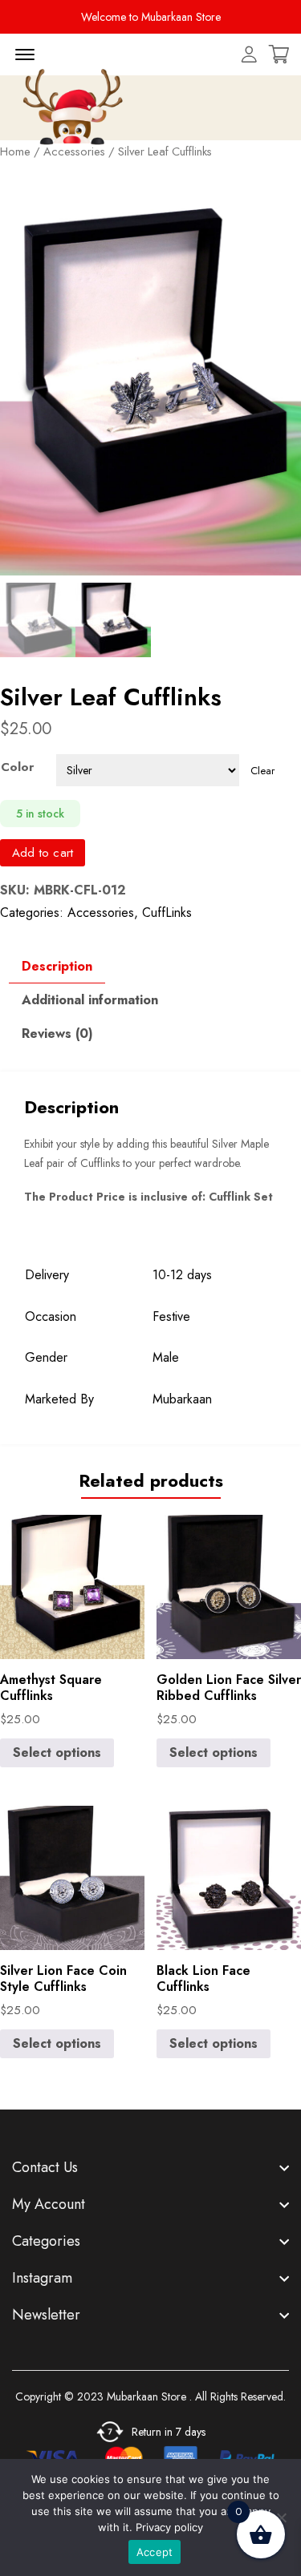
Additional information (90, 1000)
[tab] (57, 967)
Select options (57, 1752)
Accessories (101, 913)
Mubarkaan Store (146, 2396)
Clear (262, 771)
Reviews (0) (57, 1034)
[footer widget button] (150, 2167)
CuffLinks (167, 913)
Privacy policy (169, 2527)
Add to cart (43, 853)
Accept (155, 2552)
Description (57, 966)
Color (17, 767)
